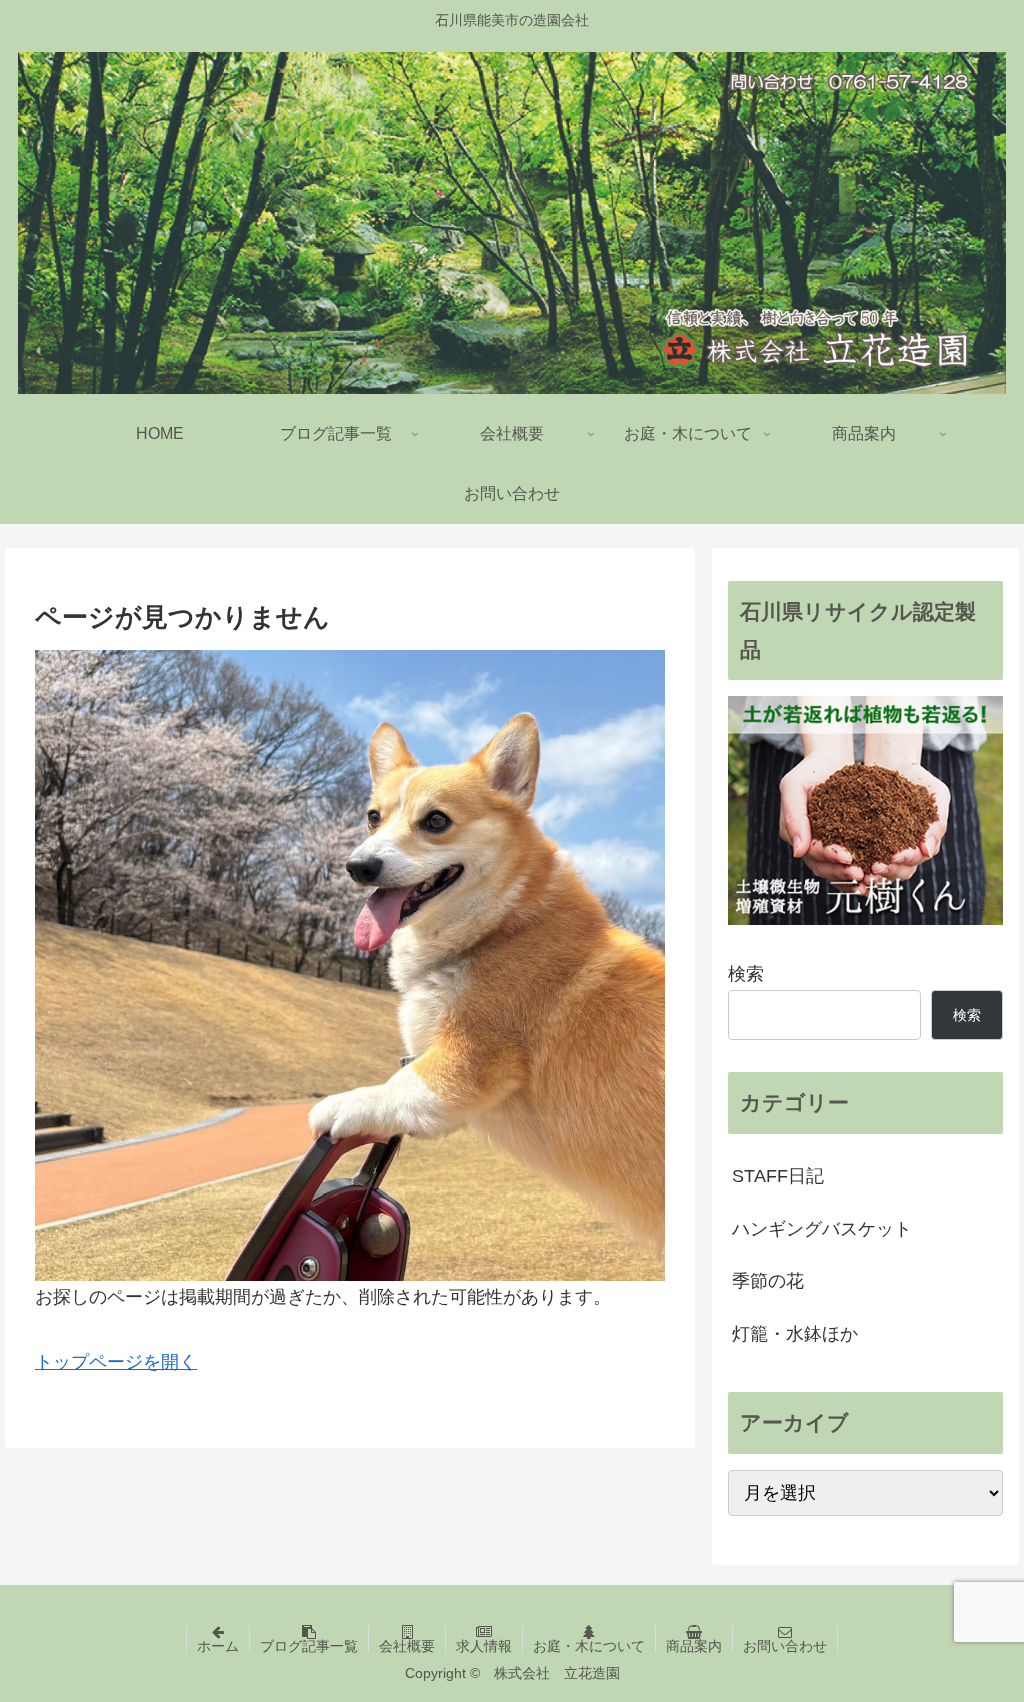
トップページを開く (116, 1362)
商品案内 (694, 1646)
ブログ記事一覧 (309, 1646)
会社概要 (407, 1646)
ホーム (218, 1646)
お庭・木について (589, 1646)
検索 (746, 974)
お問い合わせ (785, 1646)
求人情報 (484, 1646)
